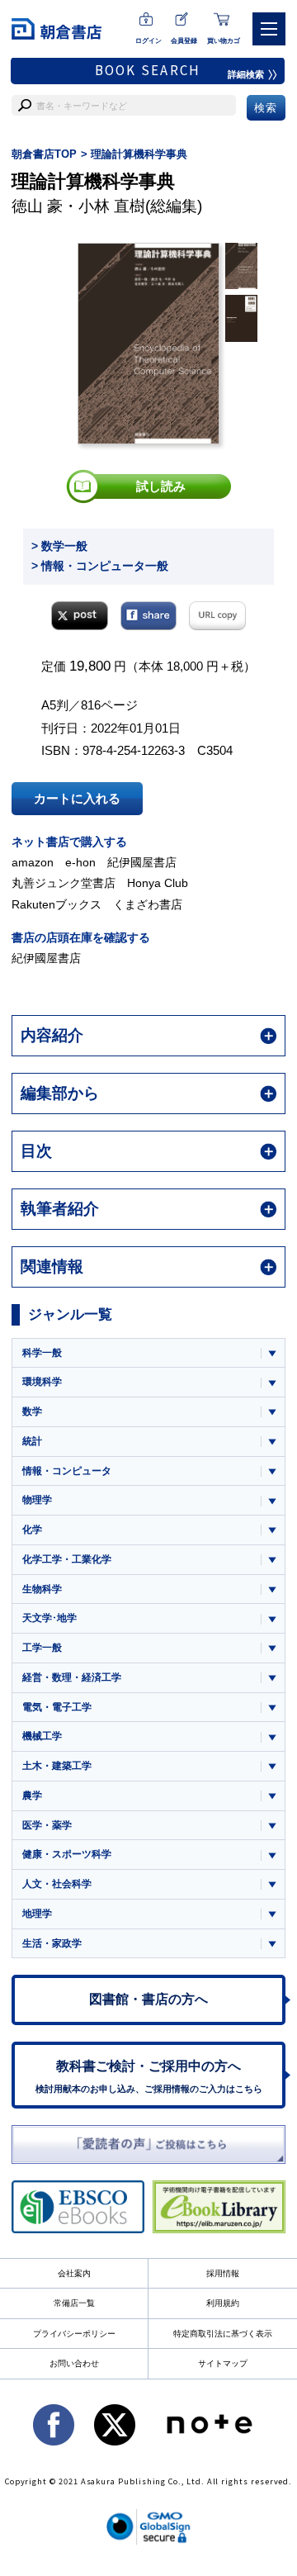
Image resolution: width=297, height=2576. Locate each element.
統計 (32, 1441)
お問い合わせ (74, 2363)
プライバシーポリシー (74, 2334)
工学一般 (42, 1648)
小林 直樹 (112, 206)
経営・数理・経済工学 (72, 1677)
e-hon (80, 862)
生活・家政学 (52, 1943)
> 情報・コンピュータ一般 (100, 566)
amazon (33, 862)
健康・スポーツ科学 (67, 1854)
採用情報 (223, 2273)
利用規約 (223, 2303)
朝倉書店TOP (44, 154)
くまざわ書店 (148, 904)
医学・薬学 (47, 1825)
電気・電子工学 (57, 1707)
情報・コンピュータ (67, 1471)
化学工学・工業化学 (67, 1559)
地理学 (37, 1914)
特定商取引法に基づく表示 (223, 2334)
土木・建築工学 (57, 1766)
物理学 (37, 1500)
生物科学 (42, 1589)
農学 (32, 1796)
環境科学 (42, 1382)
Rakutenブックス (57, 904)
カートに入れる (77, 798)
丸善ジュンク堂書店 (64, 883)
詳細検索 (246, 74)
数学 (32, 1411)
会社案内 (74, 2273)
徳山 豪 (37, 206)
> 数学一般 (59, 546)
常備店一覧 (74, 2303)
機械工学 (42, 1736)
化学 (32, 1530)
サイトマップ (223, 2363)
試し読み (161, 486)
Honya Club (158, 883)
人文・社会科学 (57, 1884)
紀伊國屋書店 (142, 862)
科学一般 (42, 1353)
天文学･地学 (49, 1618)
